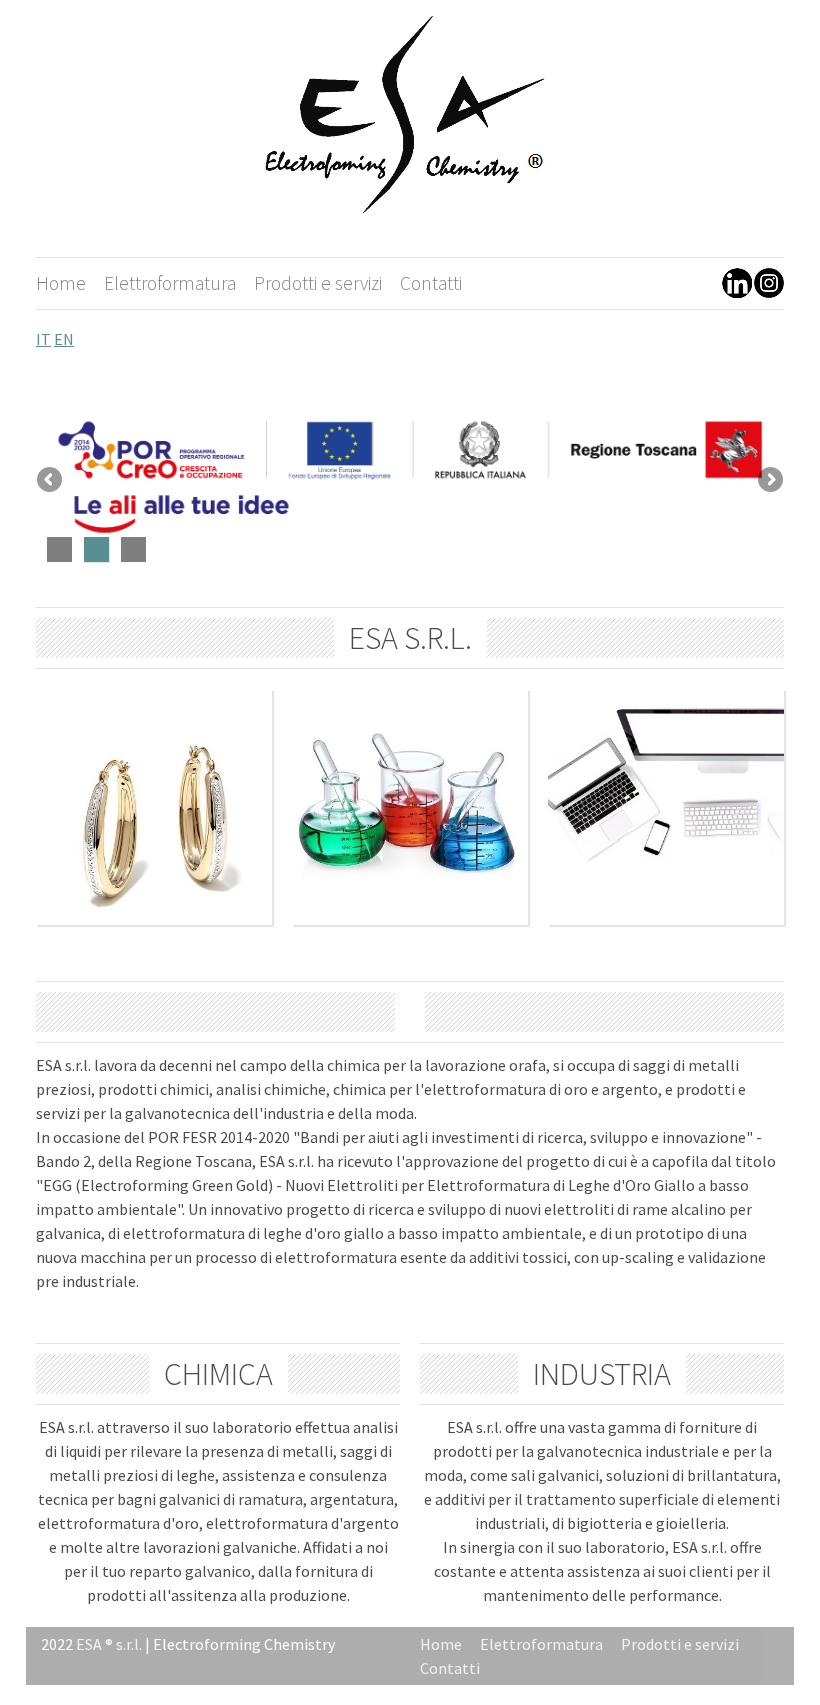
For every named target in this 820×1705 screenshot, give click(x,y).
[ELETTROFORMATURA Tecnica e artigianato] (154, 919)
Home (61, 283)
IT (43, 339)
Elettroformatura (170, 283)
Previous (51, 481)
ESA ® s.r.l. (110, 1644)
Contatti (431, 283)
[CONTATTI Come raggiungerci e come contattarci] (666, 919)
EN (64, 339)
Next (769, 481)
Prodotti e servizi (318, 283)
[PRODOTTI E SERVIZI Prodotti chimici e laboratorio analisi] (410, 919)
